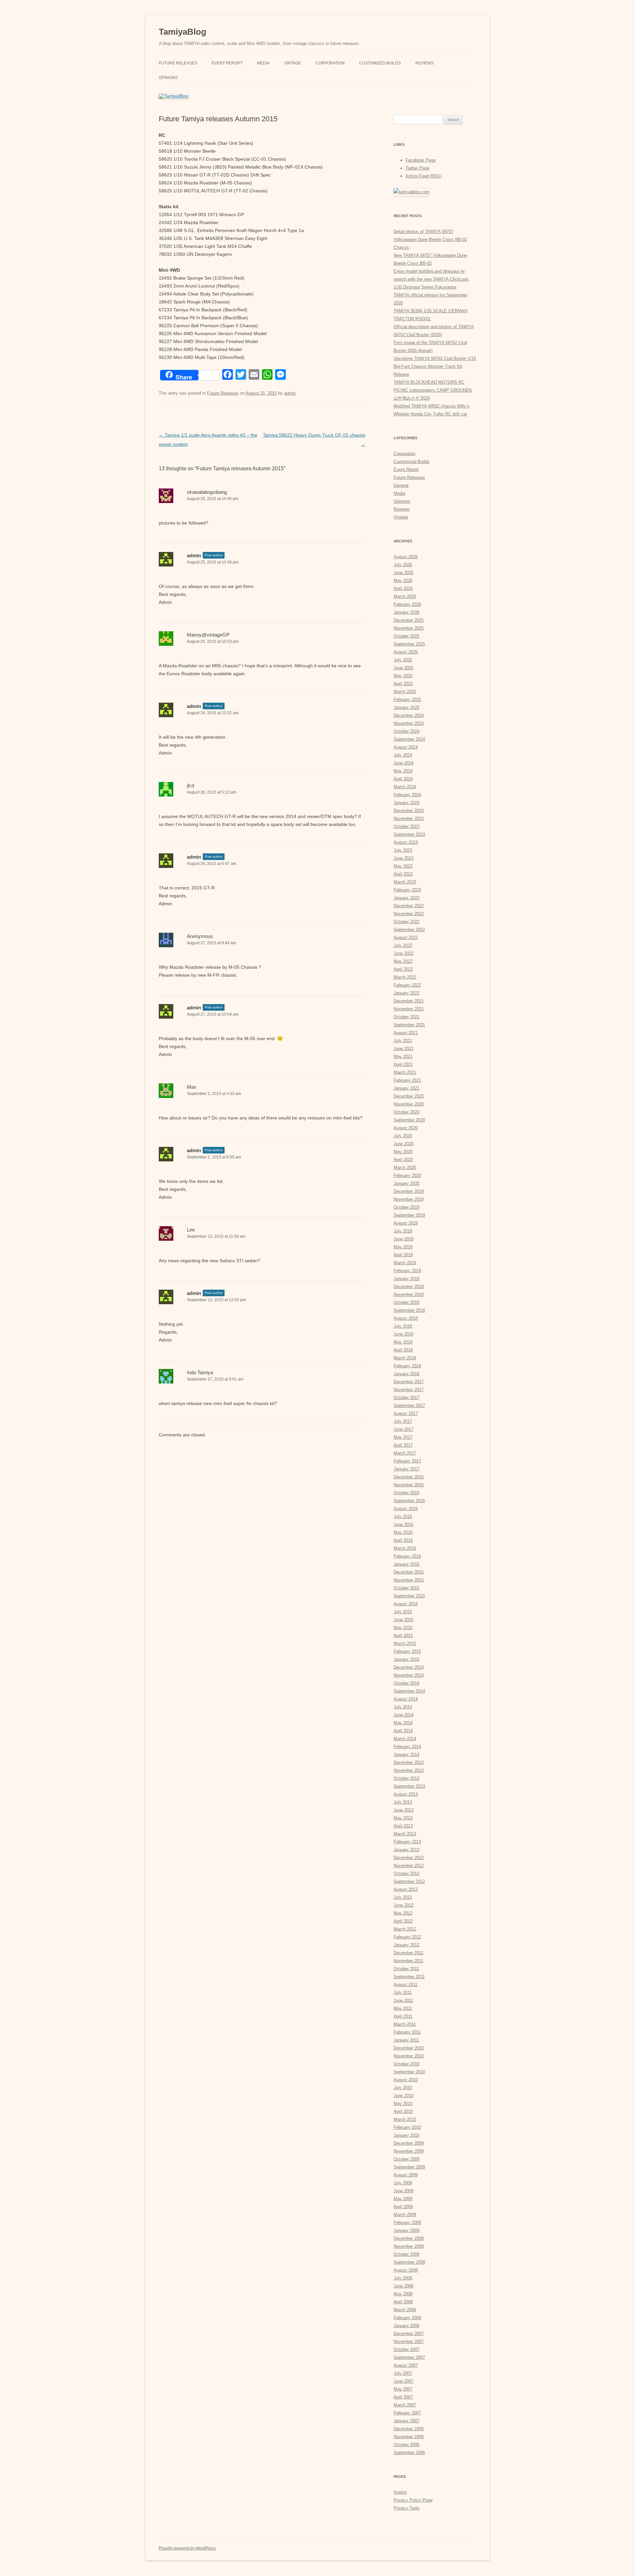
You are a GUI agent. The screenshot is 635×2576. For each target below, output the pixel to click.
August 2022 (406, 937)
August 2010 (406, 2080)
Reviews (424, 63)
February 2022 (407, 985)
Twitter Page (417, 168)
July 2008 (403, 2278)
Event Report (227, 63)
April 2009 (403, 2207)
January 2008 (406, 2326)
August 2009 (406, 2175)
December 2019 (409, 1191)
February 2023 (407, 890)
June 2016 (403, 1524)
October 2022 (406, 922)
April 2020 (403, 1160)
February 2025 (407, 700)
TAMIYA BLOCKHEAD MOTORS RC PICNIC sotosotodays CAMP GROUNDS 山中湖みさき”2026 (433, 390)
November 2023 (409, 819)
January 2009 (406, 2230)
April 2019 (403, 1255)
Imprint (400, 2492)
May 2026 (403, 581)
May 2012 (403, 1913)
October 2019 (406, 1207)
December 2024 (409, 715)
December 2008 (409, 2238)
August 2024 (406, 747)
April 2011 (403, 2016)
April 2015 (403, 1636)
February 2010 (407, 2127)
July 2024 (403, 755)
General (401, 485)
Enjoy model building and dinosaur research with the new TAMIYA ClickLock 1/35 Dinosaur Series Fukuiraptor (431, 279)
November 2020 (409, 1104)
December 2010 (409, 2048)
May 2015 (403, 1628)
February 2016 (407, 1556)
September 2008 (409, 2262)
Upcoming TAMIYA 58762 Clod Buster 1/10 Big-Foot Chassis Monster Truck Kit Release (435, 366)
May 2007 (403, 2389)
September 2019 (409, 1215)
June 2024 (403, 763)
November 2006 (409, 2437)
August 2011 (405, 1985)
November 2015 (409, 1580)
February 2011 (407, 2032)
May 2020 (403, 1152)
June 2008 (403, 2286)
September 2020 (409, 1120)
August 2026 (406, 557)
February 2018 (407, 1366)
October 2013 (406, 1778)
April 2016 (403, 1540)
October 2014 (406, 1683)
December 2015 (409, 1572)
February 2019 (407, 1271)
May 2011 (403, 2008)
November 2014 (409, 1675)
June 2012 (403, 1905)
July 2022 (403, 945)
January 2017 (406, 1469)
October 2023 (406, 826)
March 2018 (405, 1358)
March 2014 (405, 1739)
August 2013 (406, 1794)
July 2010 (403, 2088)
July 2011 (403, 1992)
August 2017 (406, 1413)
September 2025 (409, 644)
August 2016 (406, 1509)
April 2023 (403, 874)
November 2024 (409, 723)
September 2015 (409, 1596)
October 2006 (406, 2445)
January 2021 (406, 1088)
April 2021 (403, 1064)
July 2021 (403, 1041)
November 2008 (409, 2246)
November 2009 (409, 2151)
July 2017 (403, 1421)
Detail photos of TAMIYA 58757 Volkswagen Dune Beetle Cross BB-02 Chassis (430, 239)
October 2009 (406, 2159)
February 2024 (407, 795)
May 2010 (403, 2104)
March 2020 (405, 1168)
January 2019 (406, 1279)
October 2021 (406, 1017)
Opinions (168, 78)
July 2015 (403, 1612)
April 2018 (403, 1350)
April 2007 (403, 2397)
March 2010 (405, 2119)
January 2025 (406, 707)
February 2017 (407, 1461)
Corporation (330, 63)
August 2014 (406, 1699)
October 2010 (406, 2064)
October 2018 (406, 1302)
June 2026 (403, 573)
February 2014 (407, 1747)
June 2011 (403, 2000)
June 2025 (403, 668)
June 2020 (403, 1144)
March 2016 (405, 1548)
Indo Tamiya (200, 1372)
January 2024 (406, 803)
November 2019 (409, 1199)
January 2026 (406, 612)
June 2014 (403, 1715)
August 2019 (406, 1223)
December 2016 (409, 1477)
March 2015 (405, 1643)
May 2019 (403, 1247)
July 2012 (403, 1897)
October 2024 (406, 731)
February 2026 (407, 604)
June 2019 (403, 1239)
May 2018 (403, 1342)
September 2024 (409, 739)
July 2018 (403, 1326)
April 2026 (403, 588)
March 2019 (405, 1263)
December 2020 (409, 1096)
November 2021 (409, 1009)
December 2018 (409, 1287)
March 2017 (405, 1453)
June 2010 (403, 2096)
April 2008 (403, 2302)
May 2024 (403, 771)
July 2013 (403, 1802)
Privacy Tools (407, 2508)
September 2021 (409, 1025)
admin (290, 393)
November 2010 (409, 2056)
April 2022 (403, 969)
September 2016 (409, 1501)
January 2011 (406, 2040)
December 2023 (409, 811)
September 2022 (409, 930)
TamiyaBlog (183, 32)
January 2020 (406, 1183)
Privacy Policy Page (413, 2500)
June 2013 (403, 1810)
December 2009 (409, 2143)
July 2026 (403, 565)
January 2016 (406, 1564)
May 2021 (403, 1056)
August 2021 (406, 1033)
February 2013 (407, 1842)
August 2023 (406, 842)
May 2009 (403, 2199)
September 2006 (409, 2453)
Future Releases (178, 63)
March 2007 (405, 2405)
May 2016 (403, 1532)
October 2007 (406, 2349)
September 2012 (409, 1881)
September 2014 (409, 1691)
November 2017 (409, 1390)
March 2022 (405, 977)
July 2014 (403, 1707)
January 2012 (406, 1945)
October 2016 (406, 1493)
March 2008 (405, 2310)
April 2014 (403, 1731)
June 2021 (403, 1049)
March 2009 (405, 2215)
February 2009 (407, 2223)
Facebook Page (421, 160)
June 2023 (403, 858)
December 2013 (409, 1762)
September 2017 (409, 1405)
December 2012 (409, 1858)
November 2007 (409, 2342)
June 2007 (403, 2381)
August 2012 (406, 1889)
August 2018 (406, 1318)
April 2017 (403, 1445)
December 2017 (409, 1382)
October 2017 (406, 1398)
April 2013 (403, 1826)
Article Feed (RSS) (423, 176)
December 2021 (409, 1001)
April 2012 (403, 1921)
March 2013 (405, 1834)
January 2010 (406, 2135)
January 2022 (406, 993)
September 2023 (409, 834)
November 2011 (408, 1961)
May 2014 (403, 1723)
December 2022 (409, 906)
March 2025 (405, 692)
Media (263, 63)
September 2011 (409, 1977)
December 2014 (409, 1667)
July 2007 (403, 2373)
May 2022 (403, 961)
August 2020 (406, 1128)
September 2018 (409, 1310)
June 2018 (403, 1334)
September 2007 (409, 2357)
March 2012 (405, 1929)
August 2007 (406, 2365)
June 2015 (403, 1620)
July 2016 (403, 1517)
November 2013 (409, 1770)
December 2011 (408, 1953)
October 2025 (406, 636)
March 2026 (405, 596)
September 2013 (409, 1786)
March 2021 (405, 1072)
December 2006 (409, 2429)
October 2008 (406, 2254)
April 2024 (403, 779)
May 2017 (403, 1437)
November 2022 (409, 914)
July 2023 (403, 850)
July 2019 (403, 1231)
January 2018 (406, 1374)
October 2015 (406, 1588)
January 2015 (406, 1659)
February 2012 (407, 1937)
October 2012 (406, 1873)
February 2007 (407, 2413)
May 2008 (403, 2294)
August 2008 (406, 2270)
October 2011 (406, 1969)
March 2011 (405, 2024)
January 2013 (406, 1850)
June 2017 (403, 1429)
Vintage (293, 63)
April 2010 (403, 2111)
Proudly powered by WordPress (187, 2548)
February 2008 (407, 2318)
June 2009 (403, 2191)
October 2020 (406, 1112)
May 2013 (403, 1818)
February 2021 (407, 1080)
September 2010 (409, 2072)
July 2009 (403, 2183)
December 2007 (409, 2334)
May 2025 (403, 676)
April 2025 (403, 684)
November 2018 (409, 1294)
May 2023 (403, 866)
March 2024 (405, 787)
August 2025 (406, 652)
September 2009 (409, 2167)
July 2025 (403, 660)
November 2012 (409, 1866)
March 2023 (405, 882)
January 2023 (406, 898)
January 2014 (406, 1755)
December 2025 (409, 620)
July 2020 (403, 1136)
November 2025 (409, 628)
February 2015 (407, 1651)
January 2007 (406, 2421)
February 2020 (407, 1175)
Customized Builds (380, 63)
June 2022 (403, 953)
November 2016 (409, 1485)
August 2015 (406, 1604)
